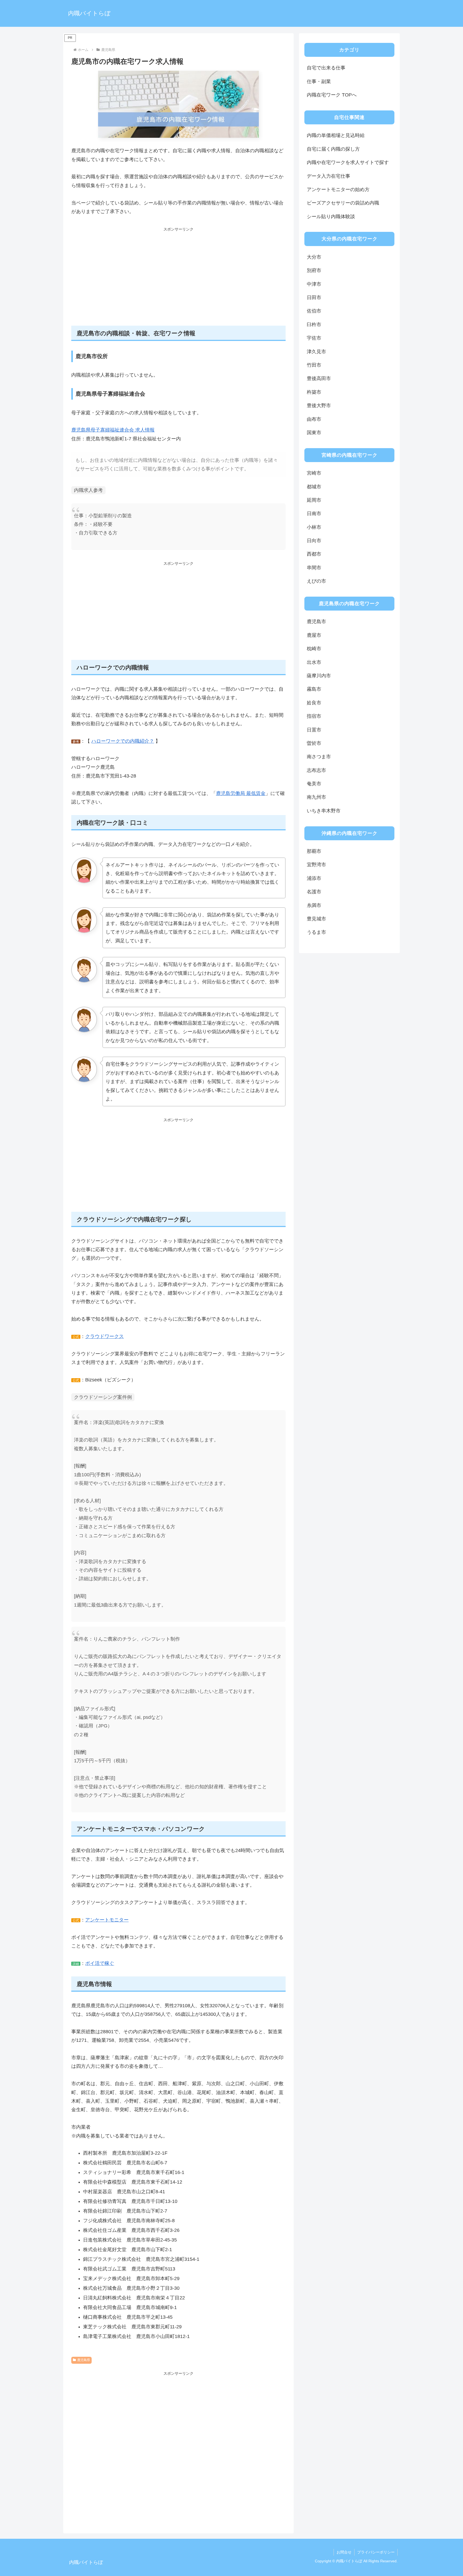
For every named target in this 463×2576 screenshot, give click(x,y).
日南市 (314, 514)
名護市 (314, 892)
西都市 (314, 554)
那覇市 (314, 851)
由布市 (314, 419)
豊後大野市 (319, 406)
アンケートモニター (107, 1920)
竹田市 (314, 365)
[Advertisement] (178, 280)
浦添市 (314, 878)
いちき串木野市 (324, 811)
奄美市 (314, 784)
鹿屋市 (314, 635)
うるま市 (316, 932)
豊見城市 (316, 919)
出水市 (314, 662)
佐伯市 (314, 311)
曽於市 (314, 743)
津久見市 (316, 352)
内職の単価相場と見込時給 (336, 135)
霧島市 (314, 689)
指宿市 (314, 716)
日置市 (314, 730)
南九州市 (316, 797)
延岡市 (314, 500)
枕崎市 (314, 649)
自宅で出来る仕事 (326, 68)
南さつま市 (319, 757)
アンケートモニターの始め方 (338, 189)
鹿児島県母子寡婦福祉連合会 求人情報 (113, 430)
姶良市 (314, 703)
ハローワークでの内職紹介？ (123, 741)
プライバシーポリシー (376, 2552)
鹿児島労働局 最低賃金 (241, 793)
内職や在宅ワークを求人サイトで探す (348, 162)
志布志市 (316, 770)
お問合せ (344, 2552)
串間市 (314, 568)
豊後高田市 (319, 378)
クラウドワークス (104, 1336)
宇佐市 (314, 338)
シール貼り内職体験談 (331, 217)
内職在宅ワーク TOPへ (332, 95)
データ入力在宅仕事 (328, 176)
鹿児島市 (316, 622)
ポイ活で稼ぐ (100, 1963)
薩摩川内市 (319, 676)
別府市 (314, 270)
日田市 (314, 298)
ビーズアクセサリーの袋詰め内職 (343, 203)
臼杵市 (314, 325)
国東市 (314, 433)
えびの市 (316, 581)
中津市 (314, 284)
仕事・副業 (319, 81)
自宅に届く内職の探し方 (333, 149)
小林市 (314, 527)
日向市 (314, 541)
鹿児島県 (84, 2360)
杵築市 (314, 392)
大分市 (314, 257)
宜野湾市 (316, 865)
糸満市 (314, 905)
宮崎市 (314, 473)
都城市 (314, 487)
